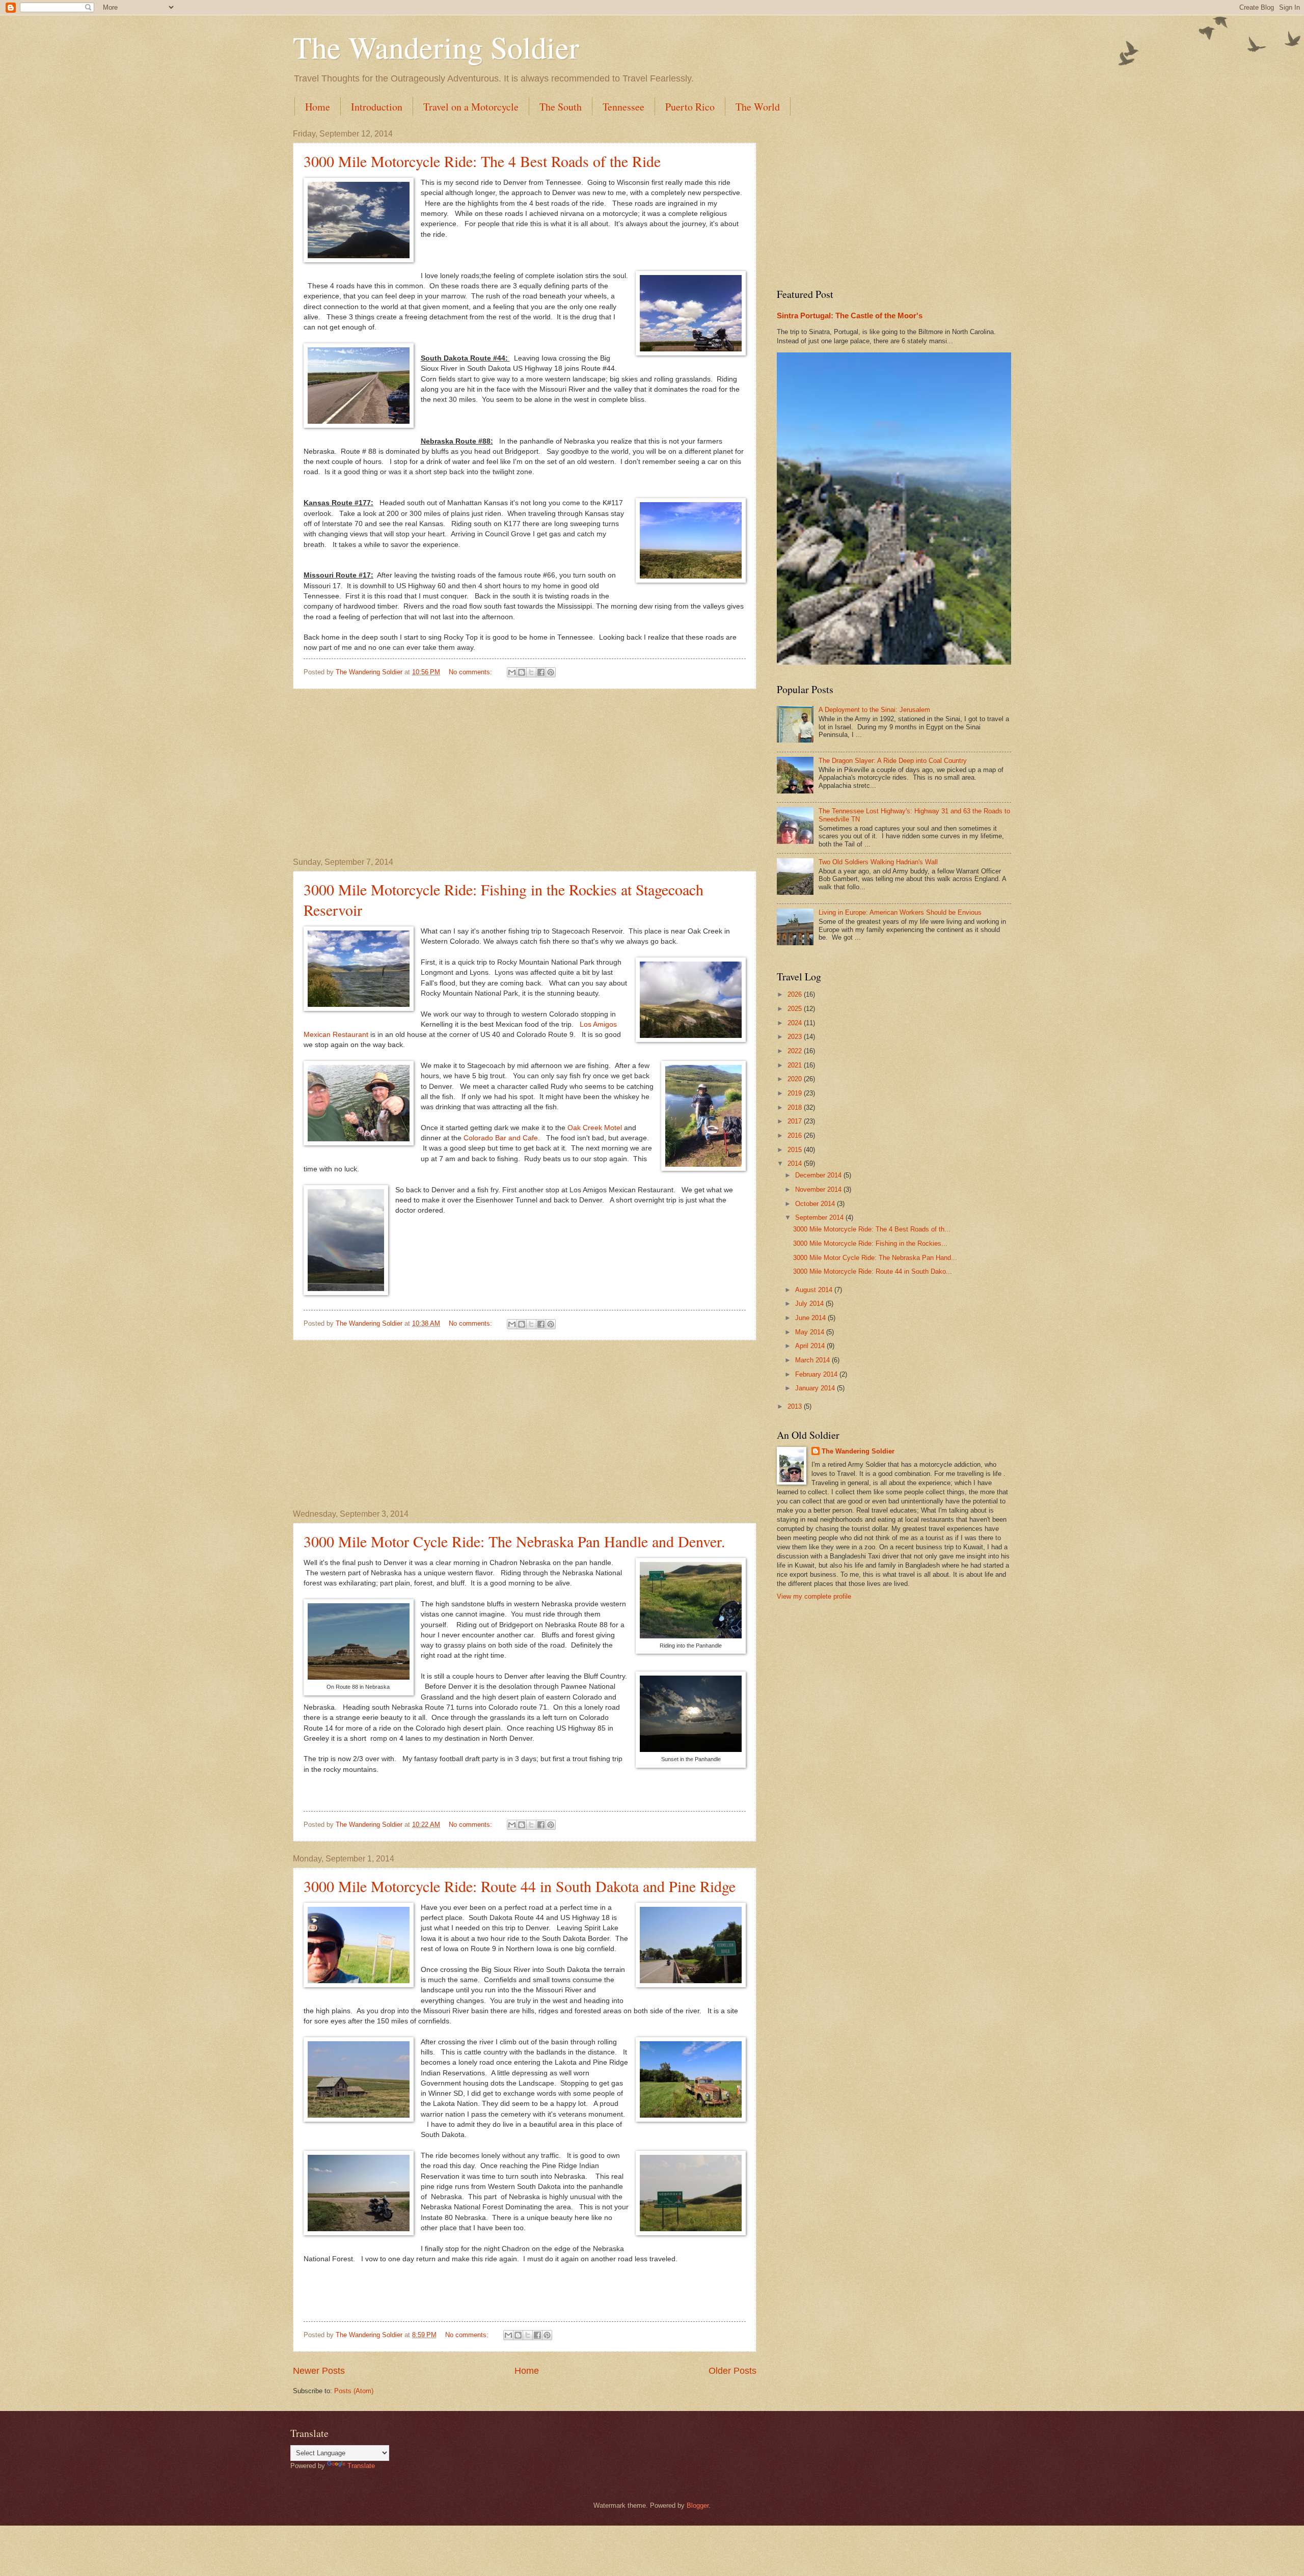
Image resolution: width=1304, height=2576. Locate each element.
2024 (796, 1023)
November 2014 (819, 1189)
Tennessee (623, 107)
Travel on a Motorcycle (471, 107)
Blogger (698, 2505)
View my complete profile (814, 1596)
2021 (796, 1065)
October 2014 (816, 1204)
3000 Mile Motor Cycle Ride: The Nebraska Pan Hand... (875, 1258)
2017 (796, 1121)
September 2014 (820, 1217)
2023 (796, 1037)
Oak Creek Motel (595, 1128)
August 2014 (815, 1290)
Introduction (377, 107)
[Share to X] (531, 672)
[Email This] (512, 672)
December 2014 (819, 1175)
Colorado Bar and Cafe (501, 1138)
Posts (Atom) (354, 2391)
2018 (796, 1107)
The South (561, 107)
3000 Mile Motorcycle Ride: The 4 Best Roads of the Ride (482, 161)
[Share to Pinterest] (551, 672)
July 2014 (810, 1304)
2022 (796, 1051)
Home (318, 107)
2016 (796, 1135)
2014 (796, 1163)
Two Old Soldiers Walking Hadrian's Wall (878, 862)
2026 (796, 994)
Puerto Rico (690, 107)
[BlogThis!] (522, 672)
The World (758, 107)
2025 (796, 1009)
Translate (361, 2466)
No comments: (471, 672)
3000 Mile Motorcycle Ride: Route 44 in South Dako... (873, 1271)
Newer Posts (319, 2371)
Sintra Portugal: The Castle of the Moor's (850, 316)
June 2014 (811, 1318)
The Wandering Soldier (436, 47)
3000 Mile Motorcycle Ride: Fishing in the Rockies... (870, 1243)
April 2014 (811, 1346)
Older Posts (732, 2371)
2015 (796, 1150)
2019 (796, 1093)
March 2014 (813, 1360)
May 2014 (811, 1332)
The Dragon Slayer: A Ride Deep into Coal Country (893, 761)
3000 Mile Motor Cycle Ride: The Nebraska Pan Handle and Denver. (514, 1541)
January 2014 (816, 1388)
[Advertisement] (525, 774)
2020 (796, 1079)
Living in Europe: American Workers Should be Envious (900, 912)
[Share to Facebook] (541, 672)
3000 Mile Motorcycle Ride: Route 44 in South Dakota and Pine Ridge (520, 1886)
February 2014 (817, 1374)
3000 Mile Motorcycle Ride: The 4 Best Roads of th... (872, 1229)
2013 (796, 1406)
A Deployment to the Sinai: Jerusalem (874, 710)
